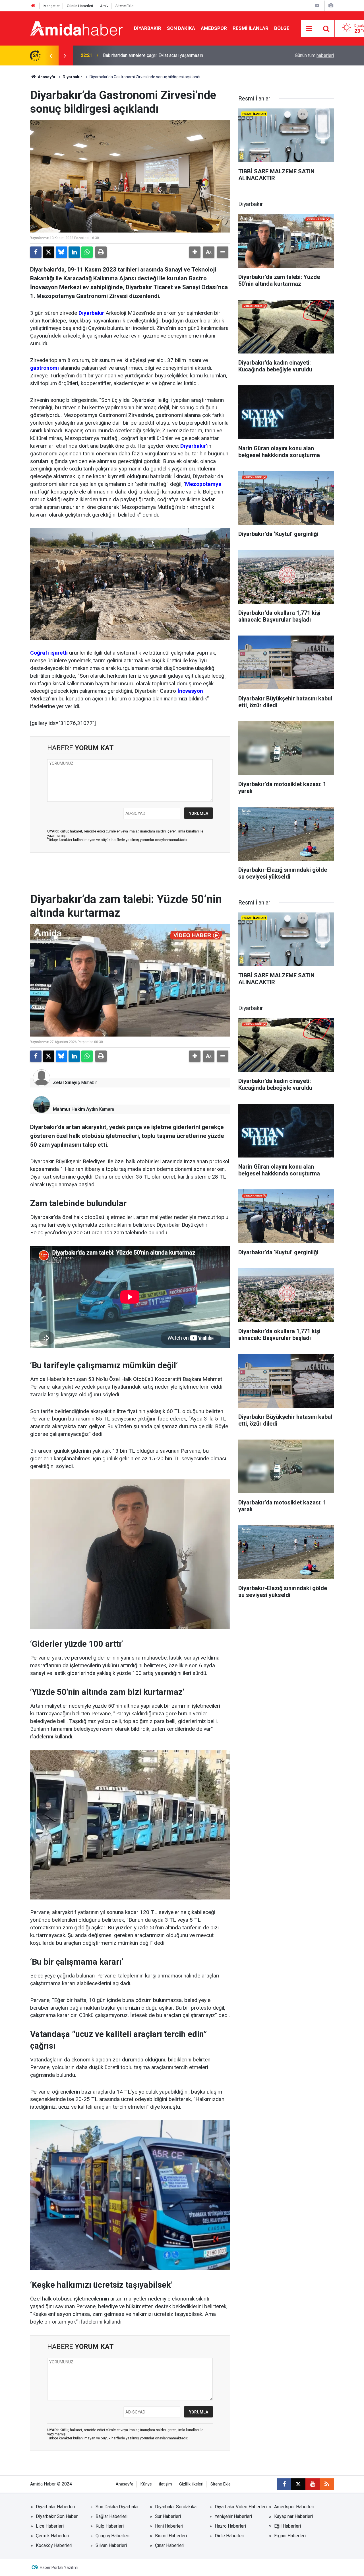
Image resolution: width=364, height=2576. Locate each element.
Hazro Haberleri (230, 2526)
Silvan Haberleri (111, 2545)
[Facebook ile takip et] (284, 2484)
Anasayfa (46, 77)
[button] (195, 252)
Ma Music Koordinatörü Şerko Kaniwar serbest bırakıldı (158, 55)
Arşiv (104, 6)
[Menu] (309, 29)
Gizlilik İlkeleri (191, 2484)
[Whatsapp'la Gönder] (87, 252)
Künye (146, 2484)
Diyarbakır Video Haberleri (241, 2507)
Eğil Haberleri (288, 2526)
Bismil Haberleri (171, 2536)
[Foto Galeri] (331, 6)
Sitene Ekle (124, 6)
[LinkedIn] (74, 252)
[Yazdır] (101, 252)
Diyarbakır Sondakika (176, 2507)
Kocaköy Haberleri (54, 2545)
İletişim (166, 2484)
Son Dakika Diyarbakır (117, 2507)
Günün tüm (314, 55)
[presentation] (51, 55)
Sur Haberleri (168, 2516)
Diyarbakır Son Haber (57, 2516)
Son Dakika (181, 28)
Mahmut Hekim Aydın (75, 1109)
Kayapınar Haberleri (293, 2516)
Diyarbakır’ (194, 446)
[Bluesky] (61, 252)
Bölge (282, 28)
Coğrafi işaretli (49, 653)
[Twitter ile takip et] (298, 2484)
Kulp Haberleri (110, 2526)
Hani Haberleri (169, 2526)
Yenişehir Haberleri (233, 2516)
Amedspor (214, 28)
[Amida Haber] (76, 28)
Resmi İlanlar (251, 28)
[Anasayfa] (33, 6)
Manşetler (52, 6)
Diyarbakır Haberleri (55, 2507)
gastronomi (45, 368)
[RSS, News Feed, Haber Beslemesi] (327, 2484)
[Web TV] (317, 6)
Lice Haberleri (50, 2526)
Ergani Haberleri (290, 2536)
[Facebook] (36, 252)
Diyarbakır (148, 28)
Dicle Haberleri (229, 2536)
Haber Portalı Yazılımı (59, 2567)
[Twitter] (49, 252)
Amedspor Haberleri (294, 2507)
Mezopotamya (203, 484)
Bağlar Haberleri (111, 2516)
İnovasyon (190, 691)
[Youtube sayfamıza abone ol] (313, 2484)
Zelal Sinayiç (66, 1083)
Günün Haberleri (80, 6)
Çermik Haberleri (52, 2536)
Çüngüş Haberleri (112, 2536)
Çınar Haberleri (170, 2545)
